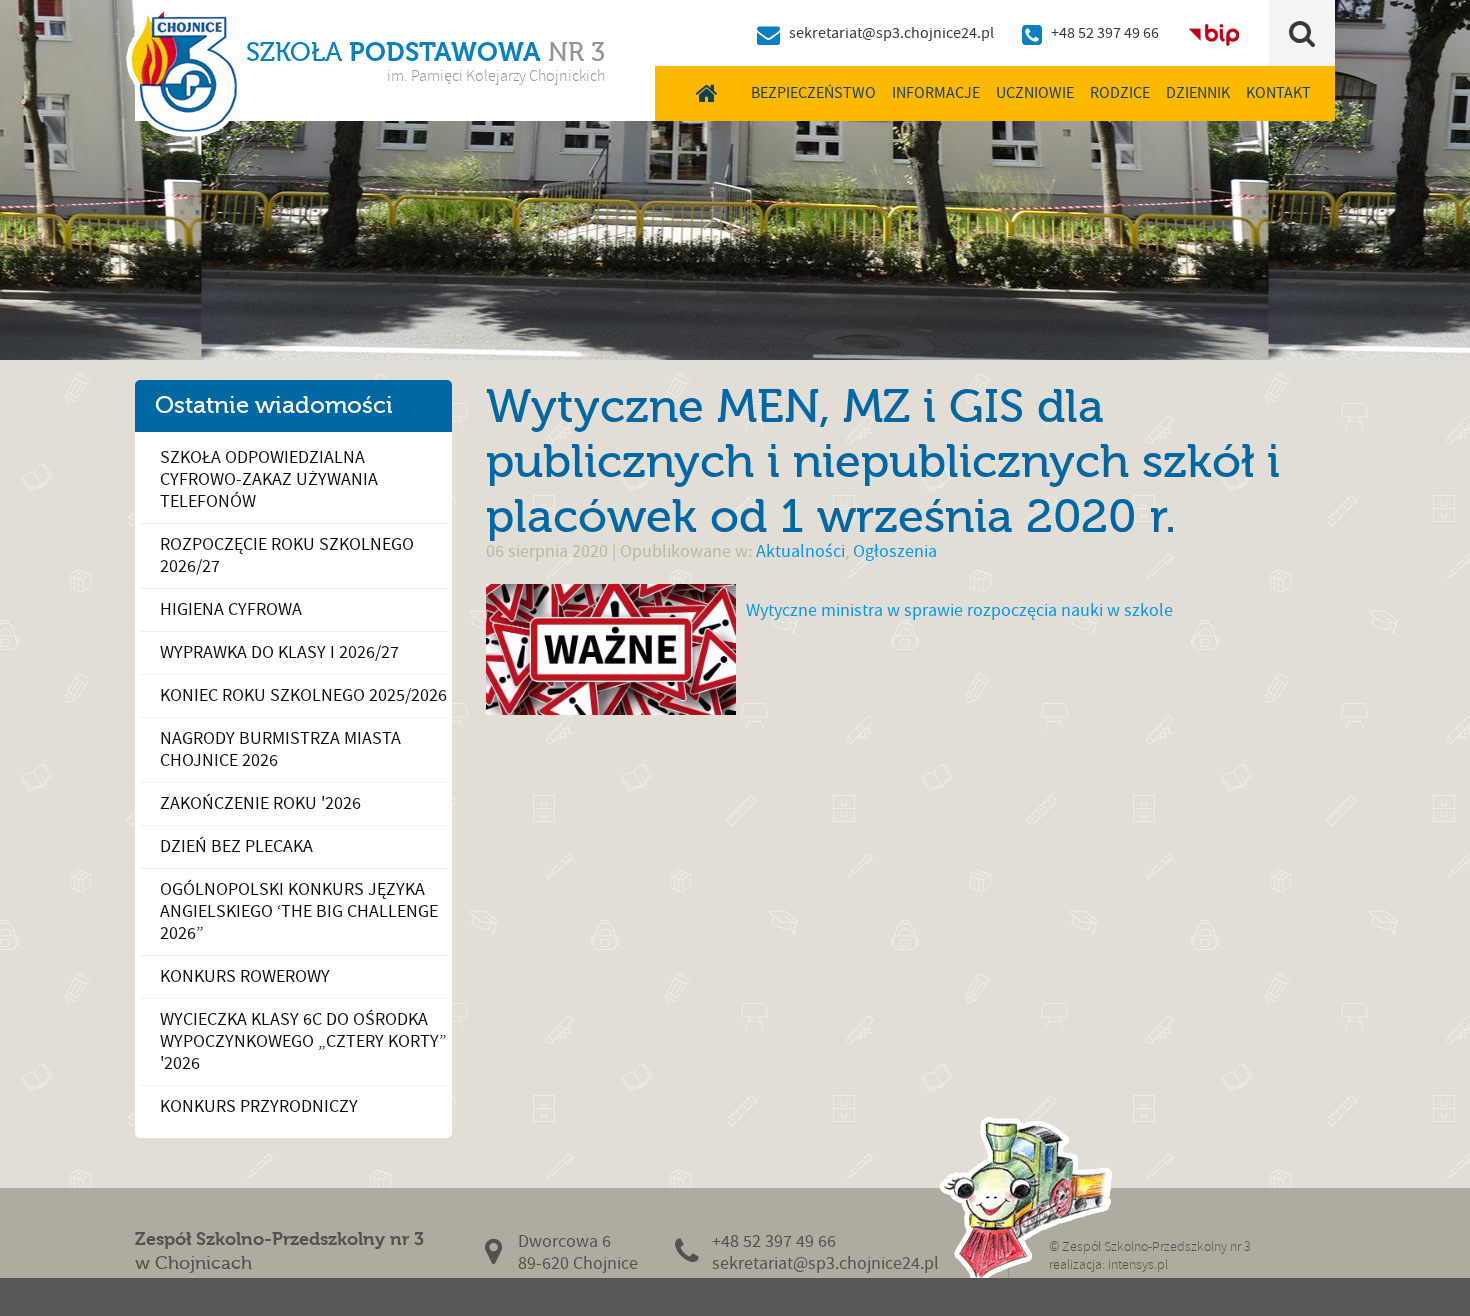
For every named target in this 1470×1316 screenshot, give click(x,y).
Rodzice (1120, 93)
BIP (1214, 33)
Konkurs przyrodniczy (259, 1106)
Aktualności (800, 551)
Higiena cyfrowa (231, 609)
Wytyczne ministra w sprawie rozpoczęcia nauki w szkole (959, 610)
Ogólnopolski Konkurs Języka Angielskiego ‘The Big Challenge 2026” (299, 911)
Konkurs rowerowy (245, 976)
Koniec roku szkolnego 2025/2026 (303, 695)
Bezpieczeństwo (813, 93)
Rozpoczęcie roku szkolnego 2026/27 (287, 555)
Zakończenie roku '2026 (260, 803)
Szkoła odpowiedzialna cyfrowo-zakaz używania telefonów (269, 479)
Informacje (936, 93)
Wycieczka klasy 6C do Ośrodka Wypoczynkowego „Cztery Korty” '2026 (303, 1041)
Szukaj (1302, 33)
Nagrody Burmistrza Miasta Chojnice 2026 (280, 749)
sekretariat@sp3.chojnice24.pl (891, 33)
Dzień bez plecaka (236, 846)
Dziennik (1198, 93)
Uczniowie (1035, 93)
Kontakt (1278, 93)
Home (707, 93)
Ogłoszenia (895, 551)
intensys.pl (1138, 1264)
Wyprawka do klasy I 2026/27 (279, 652)
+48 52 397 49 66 (1105, 33)
